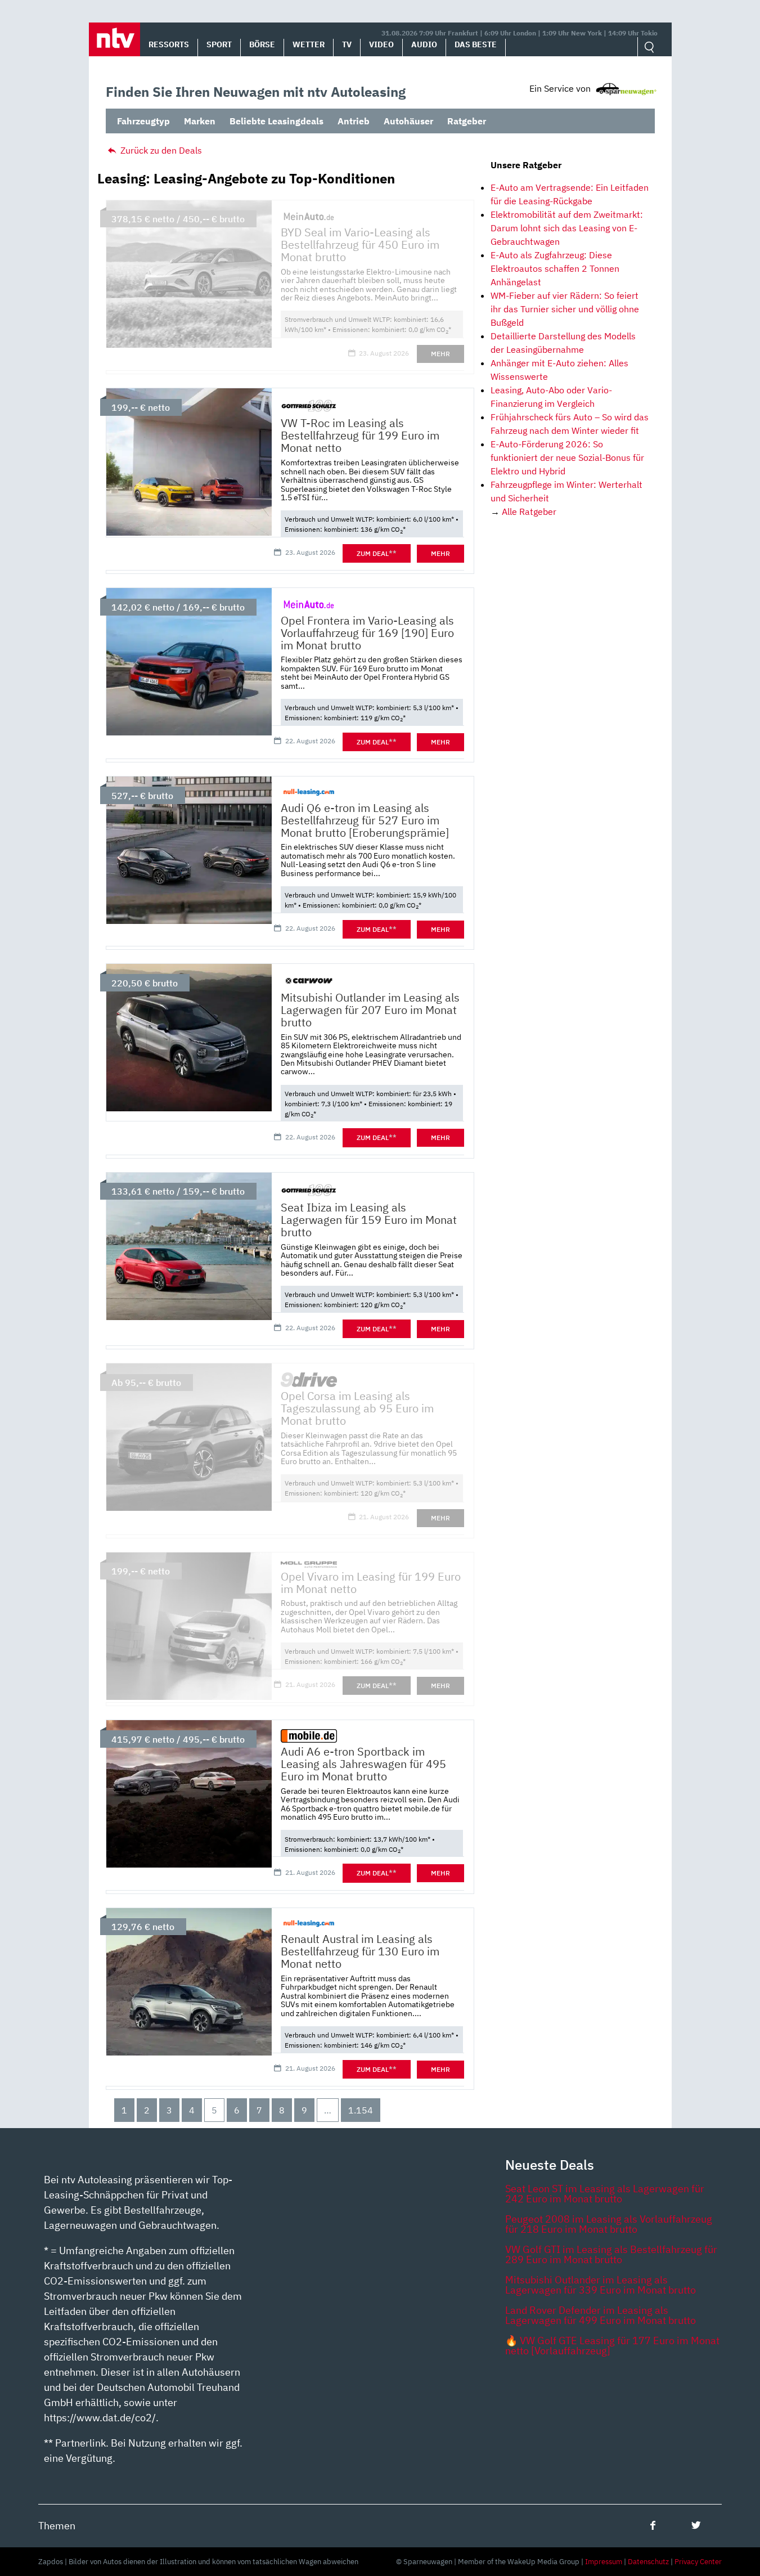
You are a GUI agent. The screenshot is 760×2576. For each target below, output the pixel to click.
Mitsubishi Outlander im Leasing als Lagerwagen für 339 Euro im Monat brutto (601, 2285)
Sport (219, 44)
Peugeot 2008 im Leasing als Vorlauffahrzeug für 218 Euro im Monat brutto (609, 2224)
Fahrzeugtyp (143, 121)
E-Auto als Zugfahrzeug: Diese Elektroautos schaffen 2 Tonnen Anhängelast (555, 268)
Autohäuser (408, 121)
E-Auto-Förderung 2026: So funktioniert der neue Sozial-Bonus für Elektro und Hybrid (567, 457)
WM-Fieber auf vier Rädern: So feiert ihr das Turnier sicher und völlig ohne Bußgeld (565, 309)
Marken (200, 121)
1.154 (361, 2110)
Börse (262, 44)
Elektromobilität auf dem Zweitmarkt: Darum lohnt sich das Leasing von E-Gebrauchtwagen (567, 228)
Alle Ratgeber (529, 511)
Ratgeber (467, 121)
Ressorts (169, 44)
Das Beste (476, 44)
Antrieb (354, 121)
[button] (114, 39)
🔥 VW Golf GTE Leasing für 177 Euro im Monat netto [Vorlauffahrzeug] (612, 2346)
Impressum (604, 2562)
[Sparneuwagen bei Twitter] (696, 2525)
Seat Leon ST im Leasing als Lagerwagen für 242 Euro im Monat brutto (605, 2194)
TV (347, 44)
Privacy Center (698, 2562)
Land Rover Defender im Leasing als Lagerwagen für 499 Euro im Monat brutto (601, 2315)
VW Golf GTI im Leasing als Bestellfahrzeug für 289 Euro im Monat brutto (611, 2254)
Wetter (309, 44)
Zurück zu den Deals (160, 150)
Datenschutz (648, 2562)
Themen (57, 2526)
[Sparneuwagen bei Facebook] (653, 2525)
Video (381, 44)
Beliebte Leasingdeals (276, 121)
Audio (424, 44)
